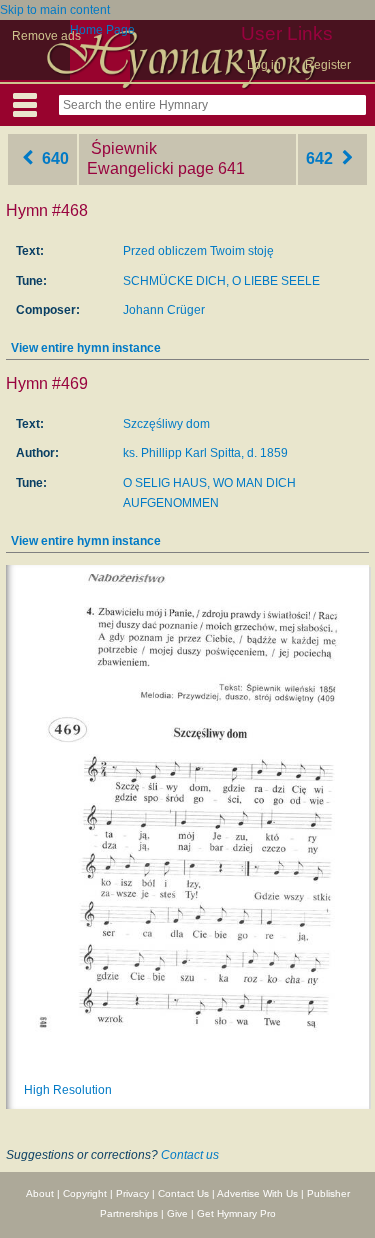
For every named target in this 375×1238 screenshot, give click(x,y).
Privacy (132, 1193)
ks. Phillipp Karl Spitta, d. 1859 (205, 453)
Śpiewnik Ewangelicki (130, 159)
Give (177, 1213)
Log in (264, 65)
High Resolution (68, 1090)
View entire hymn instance (86, 348)
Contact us (190, 1155)
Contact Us (183, 1193)
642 (321, 158)
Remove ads (46, 36)
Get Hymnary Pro (236, 1213)
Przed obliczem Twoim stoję (198, 251)
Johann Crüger (164, 310)
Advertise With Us (257, 1193)
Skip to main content (55, 10)
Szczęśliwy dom (166, 424)
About (40, 1193)
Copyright (85, 1193)
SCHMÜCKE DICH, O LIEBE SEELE (221, 281)
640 (53, 158)
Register (328, 65)
